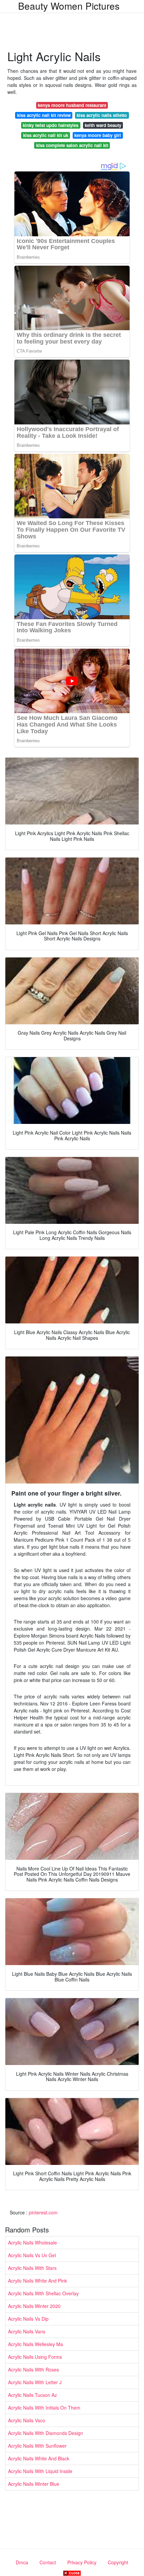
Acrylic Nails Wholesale (32, 2242)
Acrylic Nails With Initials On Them (44, 2408)
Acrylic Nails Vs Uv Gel (32, 2255)
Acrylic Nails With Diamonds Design (46, 2433)
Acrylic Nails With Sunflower (37, 2446)
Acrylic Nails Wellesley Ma (35, 2344)
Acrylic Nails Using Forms (35, 2357)
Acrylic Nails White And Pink (38, 2281)
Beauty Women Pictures (69, 6)
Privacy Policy (82, 2562)
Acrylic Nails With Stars (32, 2268)
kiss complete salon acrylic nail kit (72, 145)
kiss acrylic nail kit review (44, 115)
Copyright (118, 2562)
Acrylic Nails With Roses (33, 2369)
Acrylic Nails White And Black (39, 2458)
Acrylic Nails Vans (27, 2331)
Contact (48, 2562)
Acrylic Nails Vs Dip (28, 2319)
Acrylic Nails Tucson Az (32, 2395)
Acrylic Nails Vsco (27, 2420)
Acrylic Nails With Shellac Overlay (43, 2293)
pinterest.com (43, 2212)
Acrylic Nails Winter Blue (34, 2484)
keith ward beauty (103, 125)
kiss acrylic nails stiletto (102, 115)
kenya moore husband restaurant (72, 105)
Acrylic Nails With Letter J (35, 2382)
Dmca (22, 2562)
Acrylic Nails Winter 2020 (34, 2306)
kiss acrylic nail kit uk (46, 135)
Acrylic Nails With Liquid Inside (40, 2471)
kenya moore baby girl (98, 135)
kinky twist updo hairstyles (51, 125)
